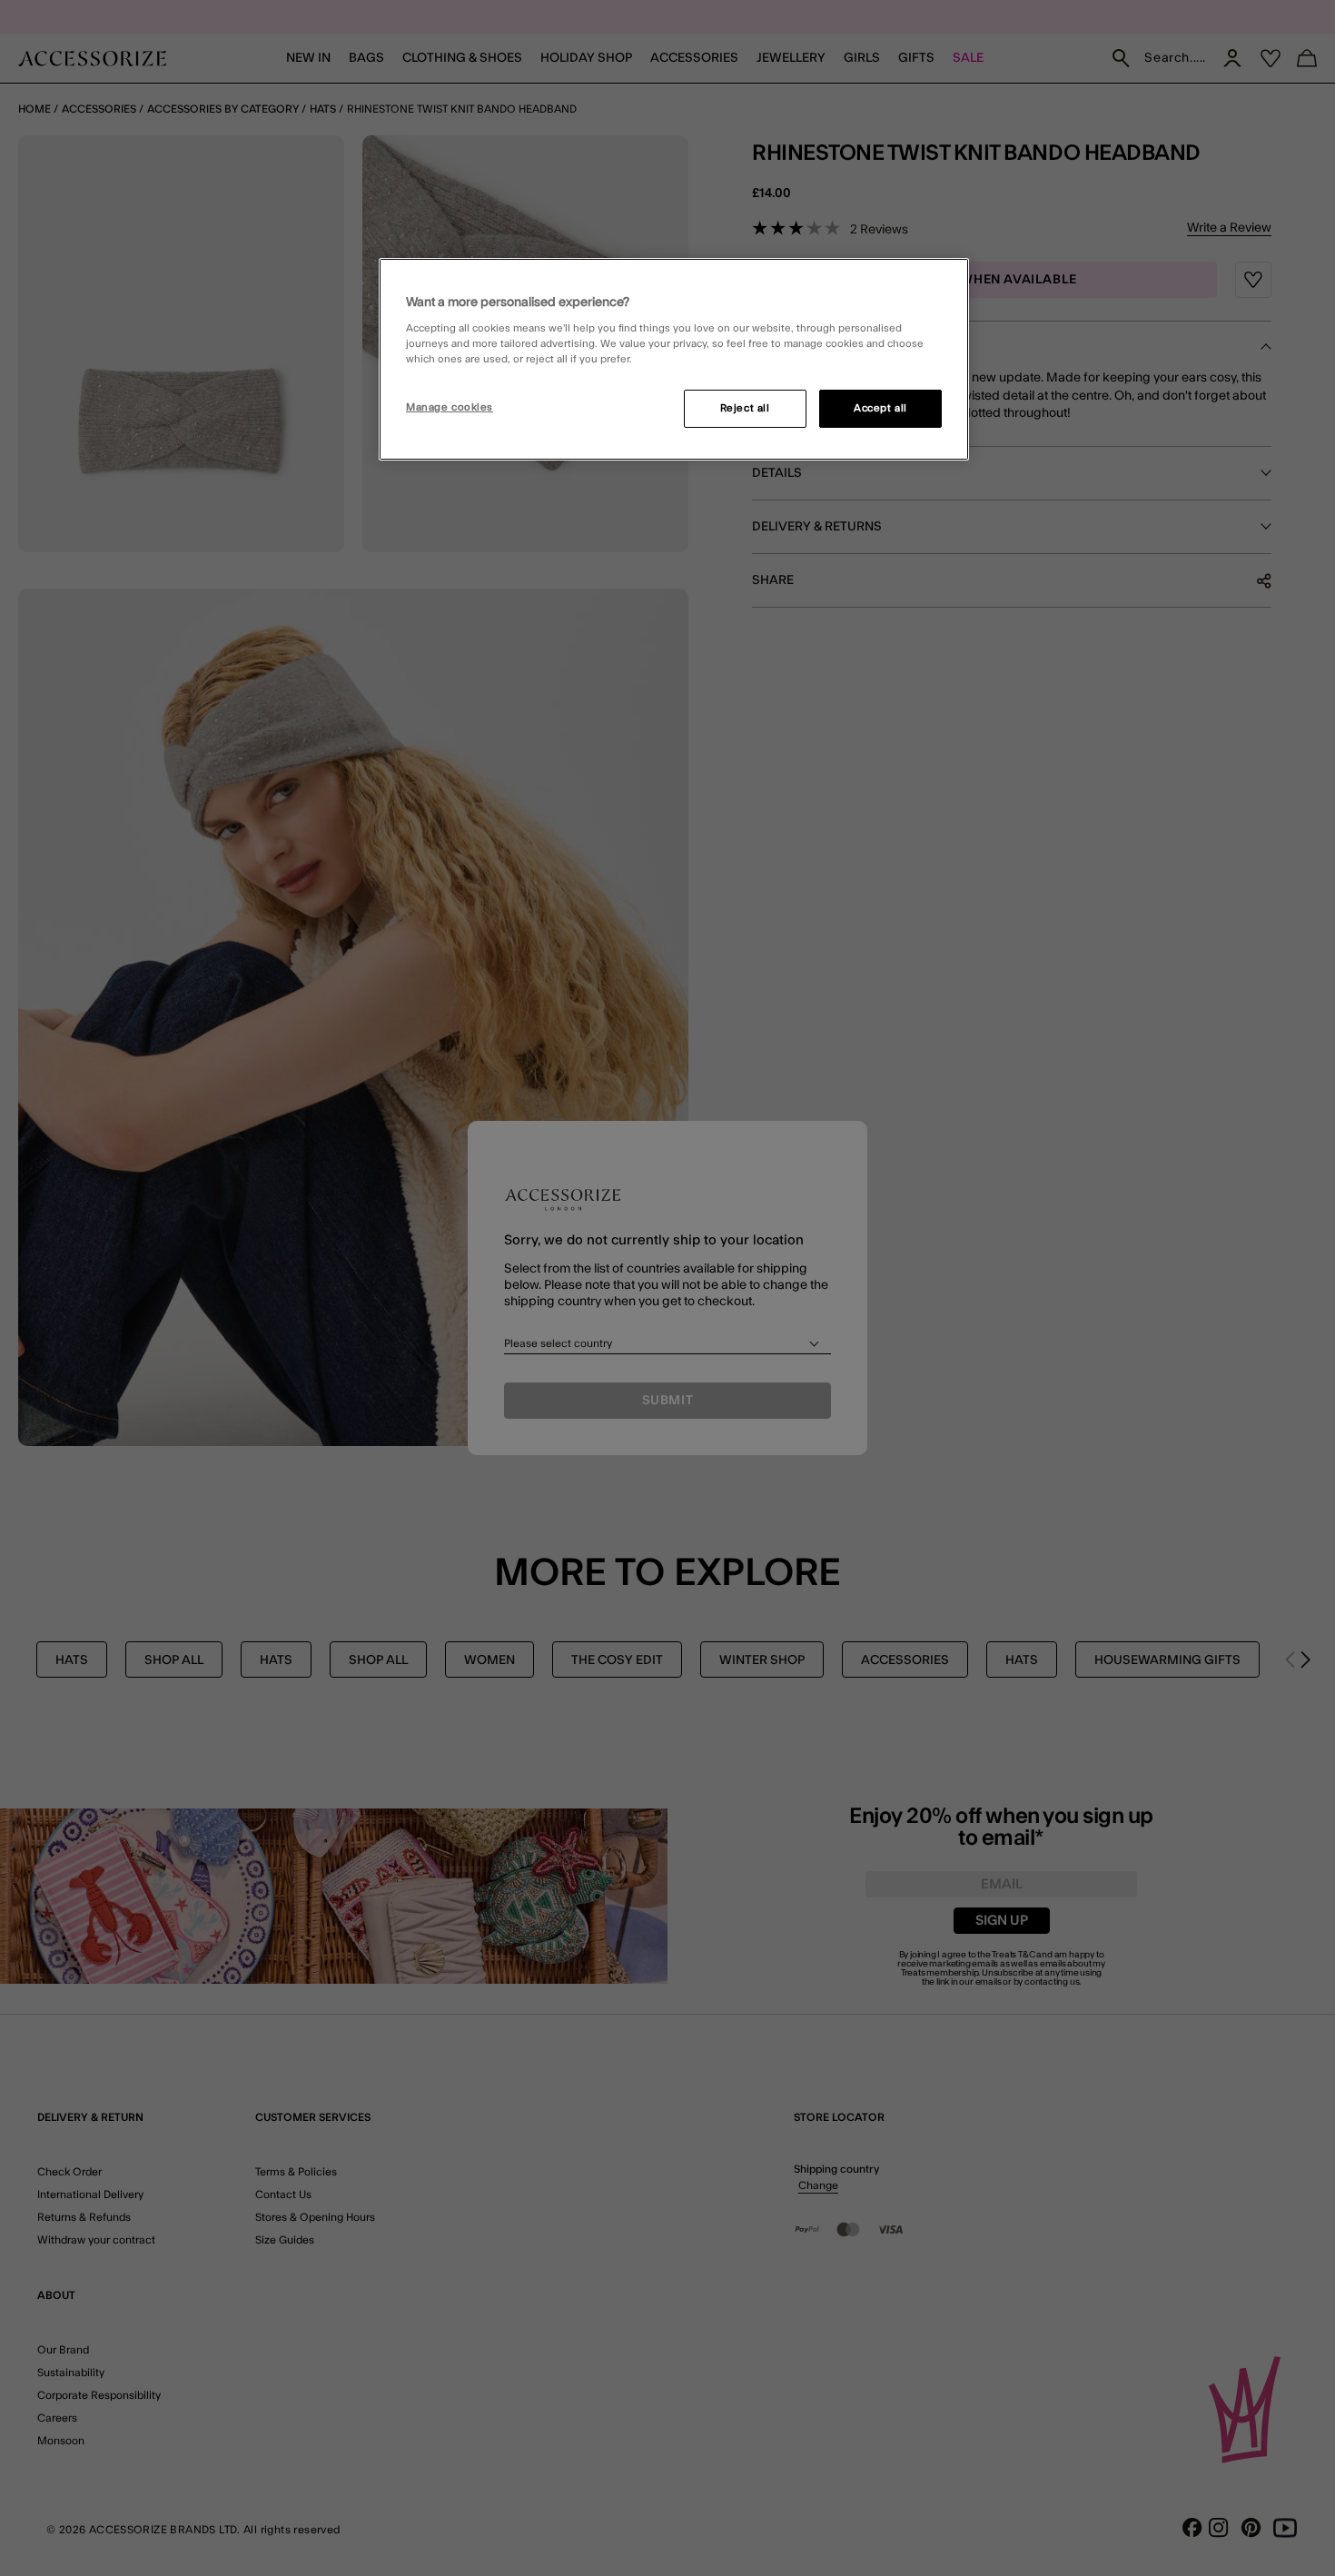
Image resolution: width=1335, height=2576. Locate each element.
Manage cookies (450, 407)
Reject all (745, 408)
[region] (674, 360)
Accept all (880, 408)
